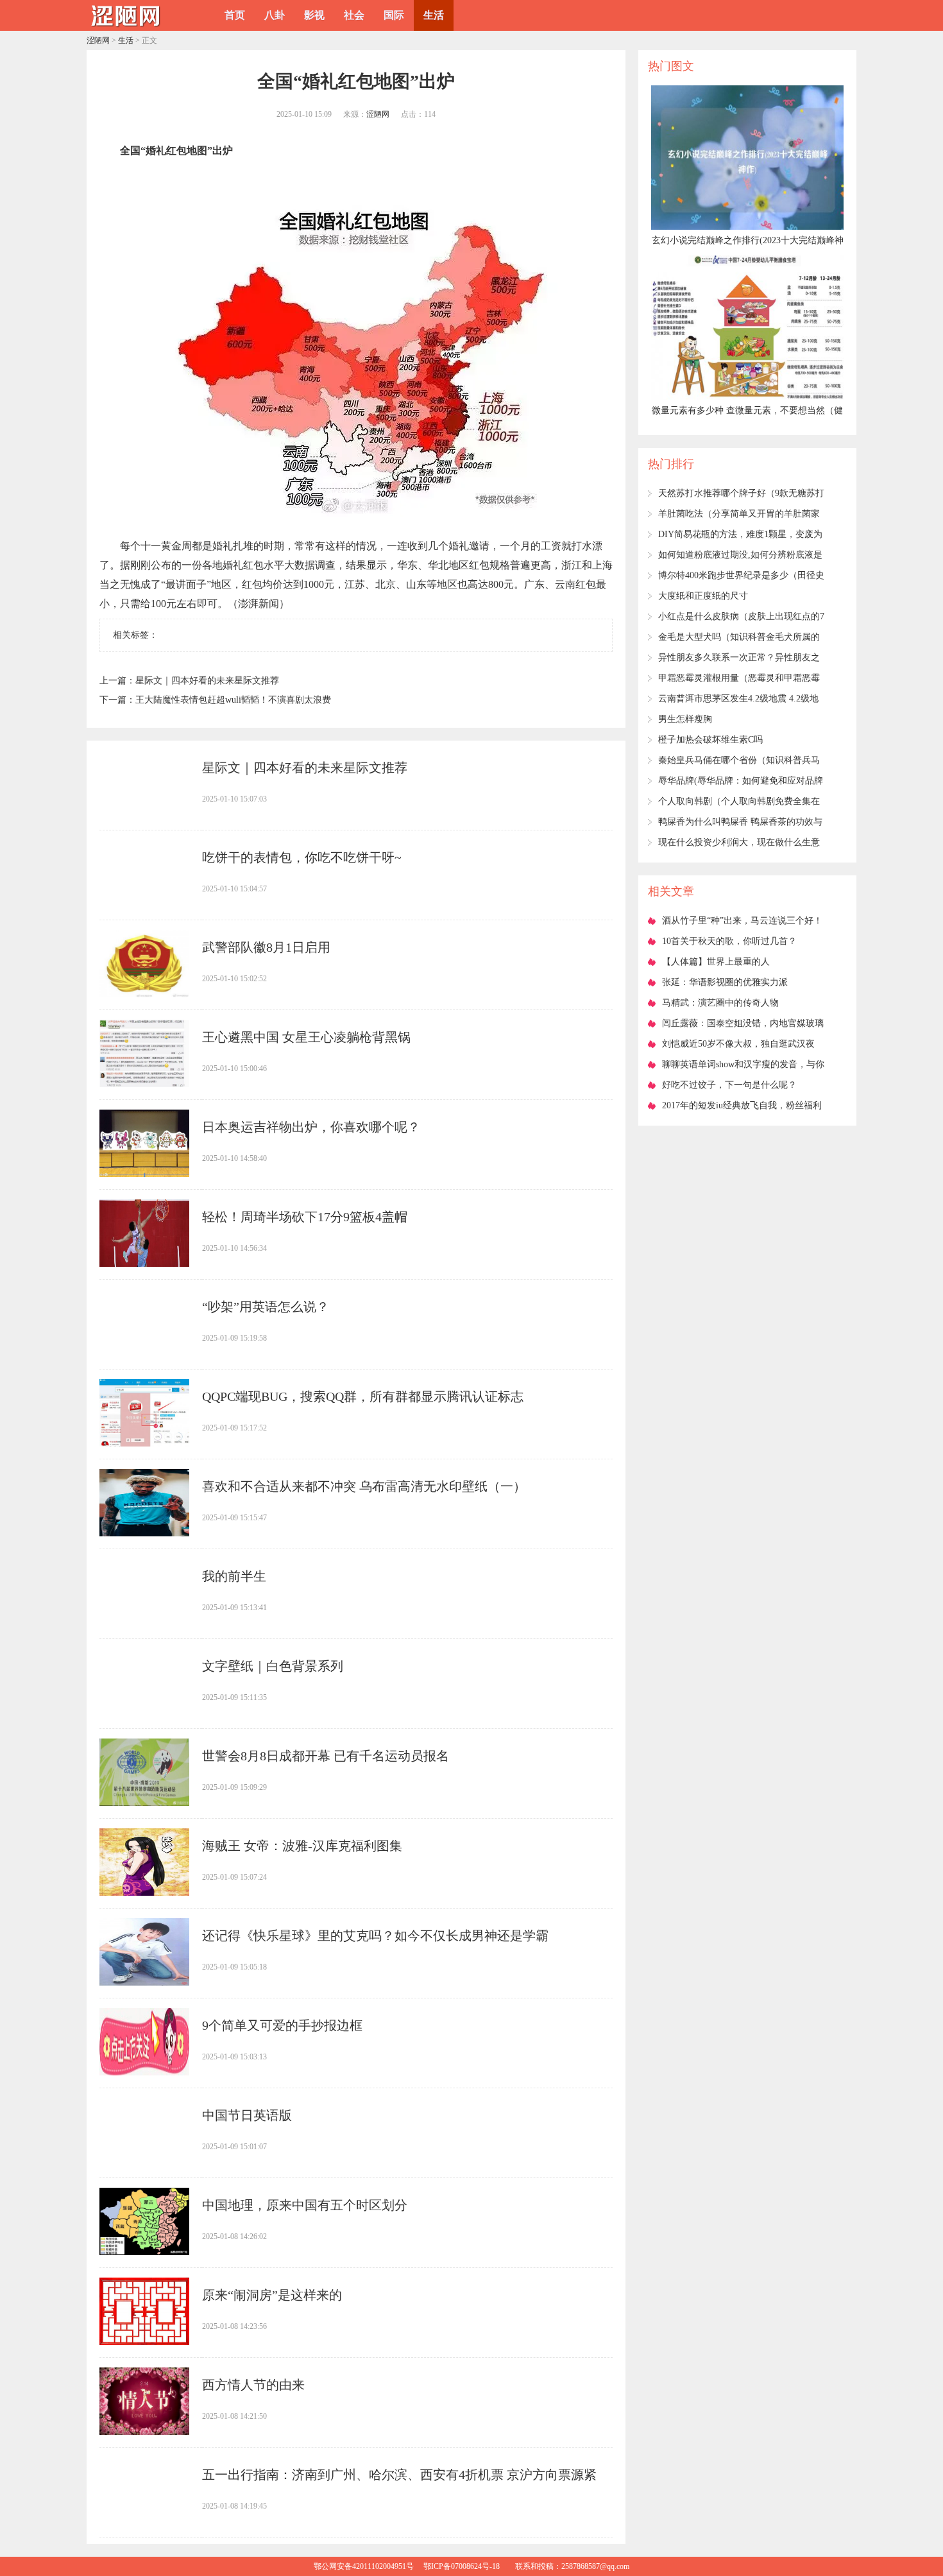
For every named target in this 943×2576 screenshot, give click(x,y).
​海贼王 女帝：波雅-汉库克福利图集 (302, 1846)
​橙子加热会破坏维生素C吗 (710, 740)
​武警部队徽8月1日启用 (266, 947)
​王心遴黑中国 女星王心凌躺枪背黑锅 (306, 1037)
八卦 (275, 15)
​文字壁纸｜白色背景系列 (273, 1666)
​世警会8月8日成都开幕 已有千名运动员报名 (326, 1756)
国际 (394, 15)
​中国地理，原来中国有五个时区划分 (305, 2205)
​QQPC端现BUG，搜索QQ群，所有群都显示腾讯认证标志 (363, 1396)
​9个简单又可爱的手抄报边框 (282, 2025)
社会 (354, 15)
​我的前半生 (234, 1576)
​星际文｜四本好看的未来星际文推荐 (207, 681)
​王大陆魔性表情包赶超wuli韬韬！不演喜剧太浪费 (233, 700)
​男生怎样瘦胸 (685, 719)
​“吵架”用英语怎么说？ (266, 1307)
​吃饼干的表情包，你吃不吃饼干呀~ (302, 857)
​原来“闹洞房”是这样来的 (272, 2295)
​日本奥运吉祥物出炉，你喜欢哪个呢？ (311, 1127)
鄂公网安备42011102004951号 (364, 2566)
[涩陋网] (125, 26)
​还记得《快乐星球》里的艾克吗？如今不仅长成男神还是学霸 (375, 1936)
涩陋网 (98, 40)
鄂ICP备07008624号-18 (462, 2566)
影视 (314, 15)
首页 (235, 15)
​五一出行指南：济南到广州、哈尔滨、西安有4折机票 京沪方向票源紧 (399, 2475)
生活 (434, 15)
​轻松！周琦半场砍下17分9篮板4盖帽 (305, 1217)
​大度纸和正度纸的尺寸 (703, 596)
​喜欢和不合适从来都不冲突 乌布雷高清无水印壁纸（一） (364, 1486)
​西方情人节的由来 (253, 2385)
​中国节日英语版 (247, 2115)
